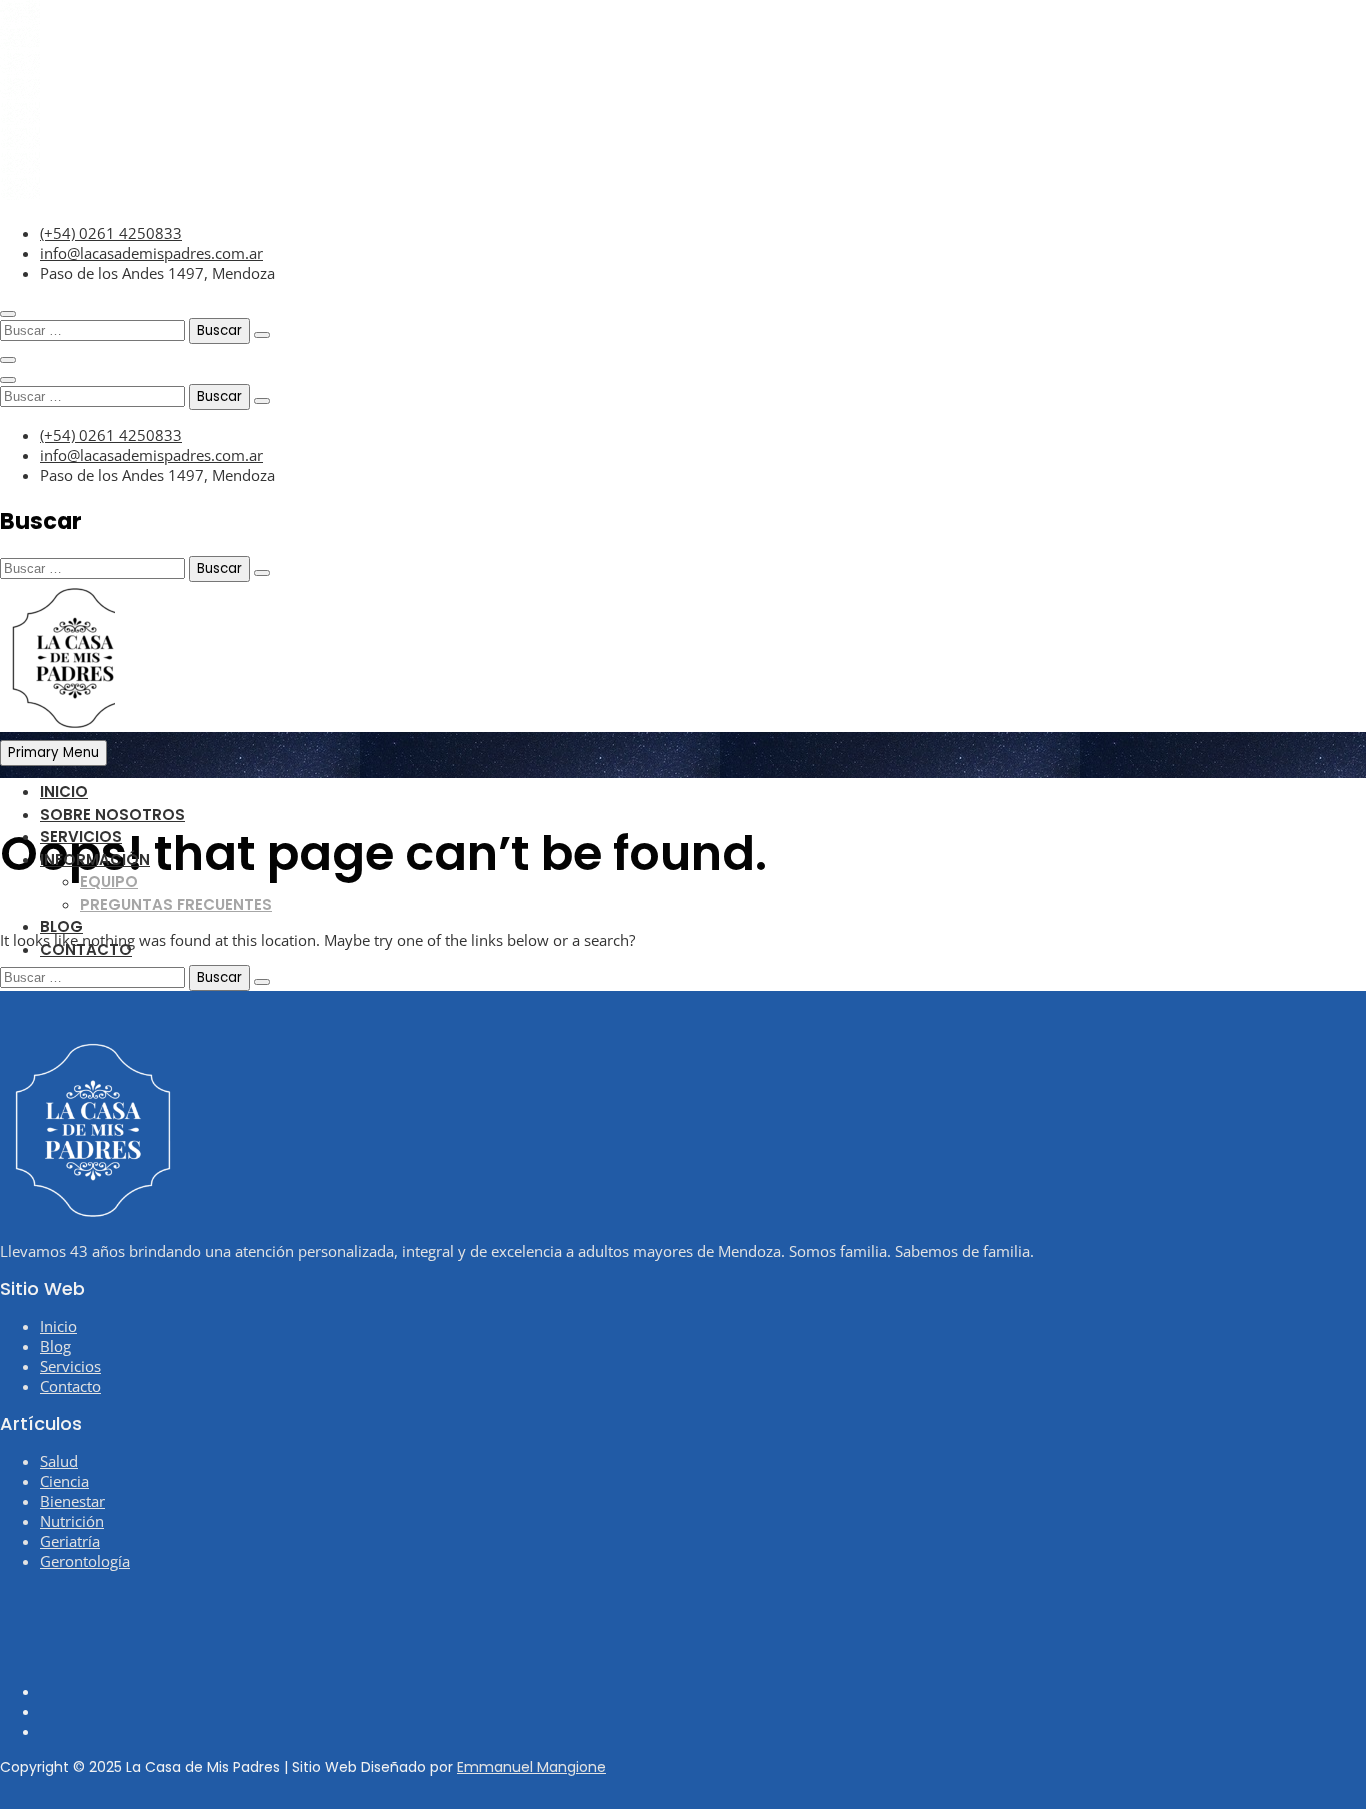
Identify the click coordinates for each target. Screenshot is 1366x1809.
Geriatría (70, 1541)
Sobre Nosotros (112, 814)
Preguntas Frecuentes (176, 904)
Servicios (81, 836)
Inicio (64, 791)
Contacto (86, 949)
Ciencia (64, 1481)
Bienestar (72, 1501)
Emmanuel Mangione (531, 1767)
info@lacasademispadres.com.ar (151, 253)
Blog (61, 926)
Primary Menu (53, 752)
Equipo (109, 881)
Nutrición (72, 1521)
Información (95, 859)
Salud (59, 1461)
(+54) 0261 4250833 (111, 233)
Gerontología (85, 1561)
